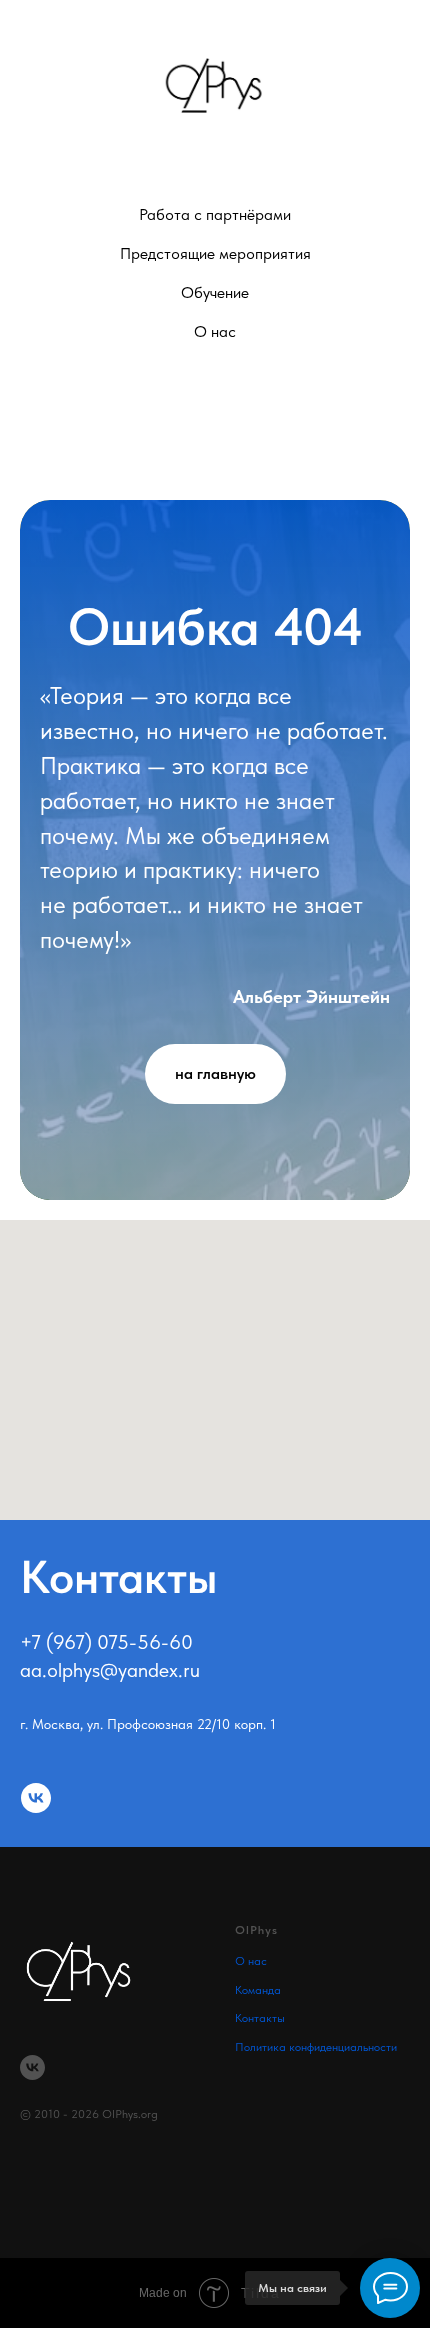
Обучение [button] (215, 292)
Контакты (260, 2018)
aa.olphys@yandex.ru (110, 1670)
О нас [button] (215, 331)
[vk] (36, 1798)
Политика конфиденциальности (316, 2047)
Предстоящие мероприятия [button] (215, 253)
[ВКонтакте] (215, 418)
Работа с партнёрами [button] (215, 214)
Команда (258, 1990)
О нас (251, 1961)
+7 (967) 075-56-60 (106, 1642)
